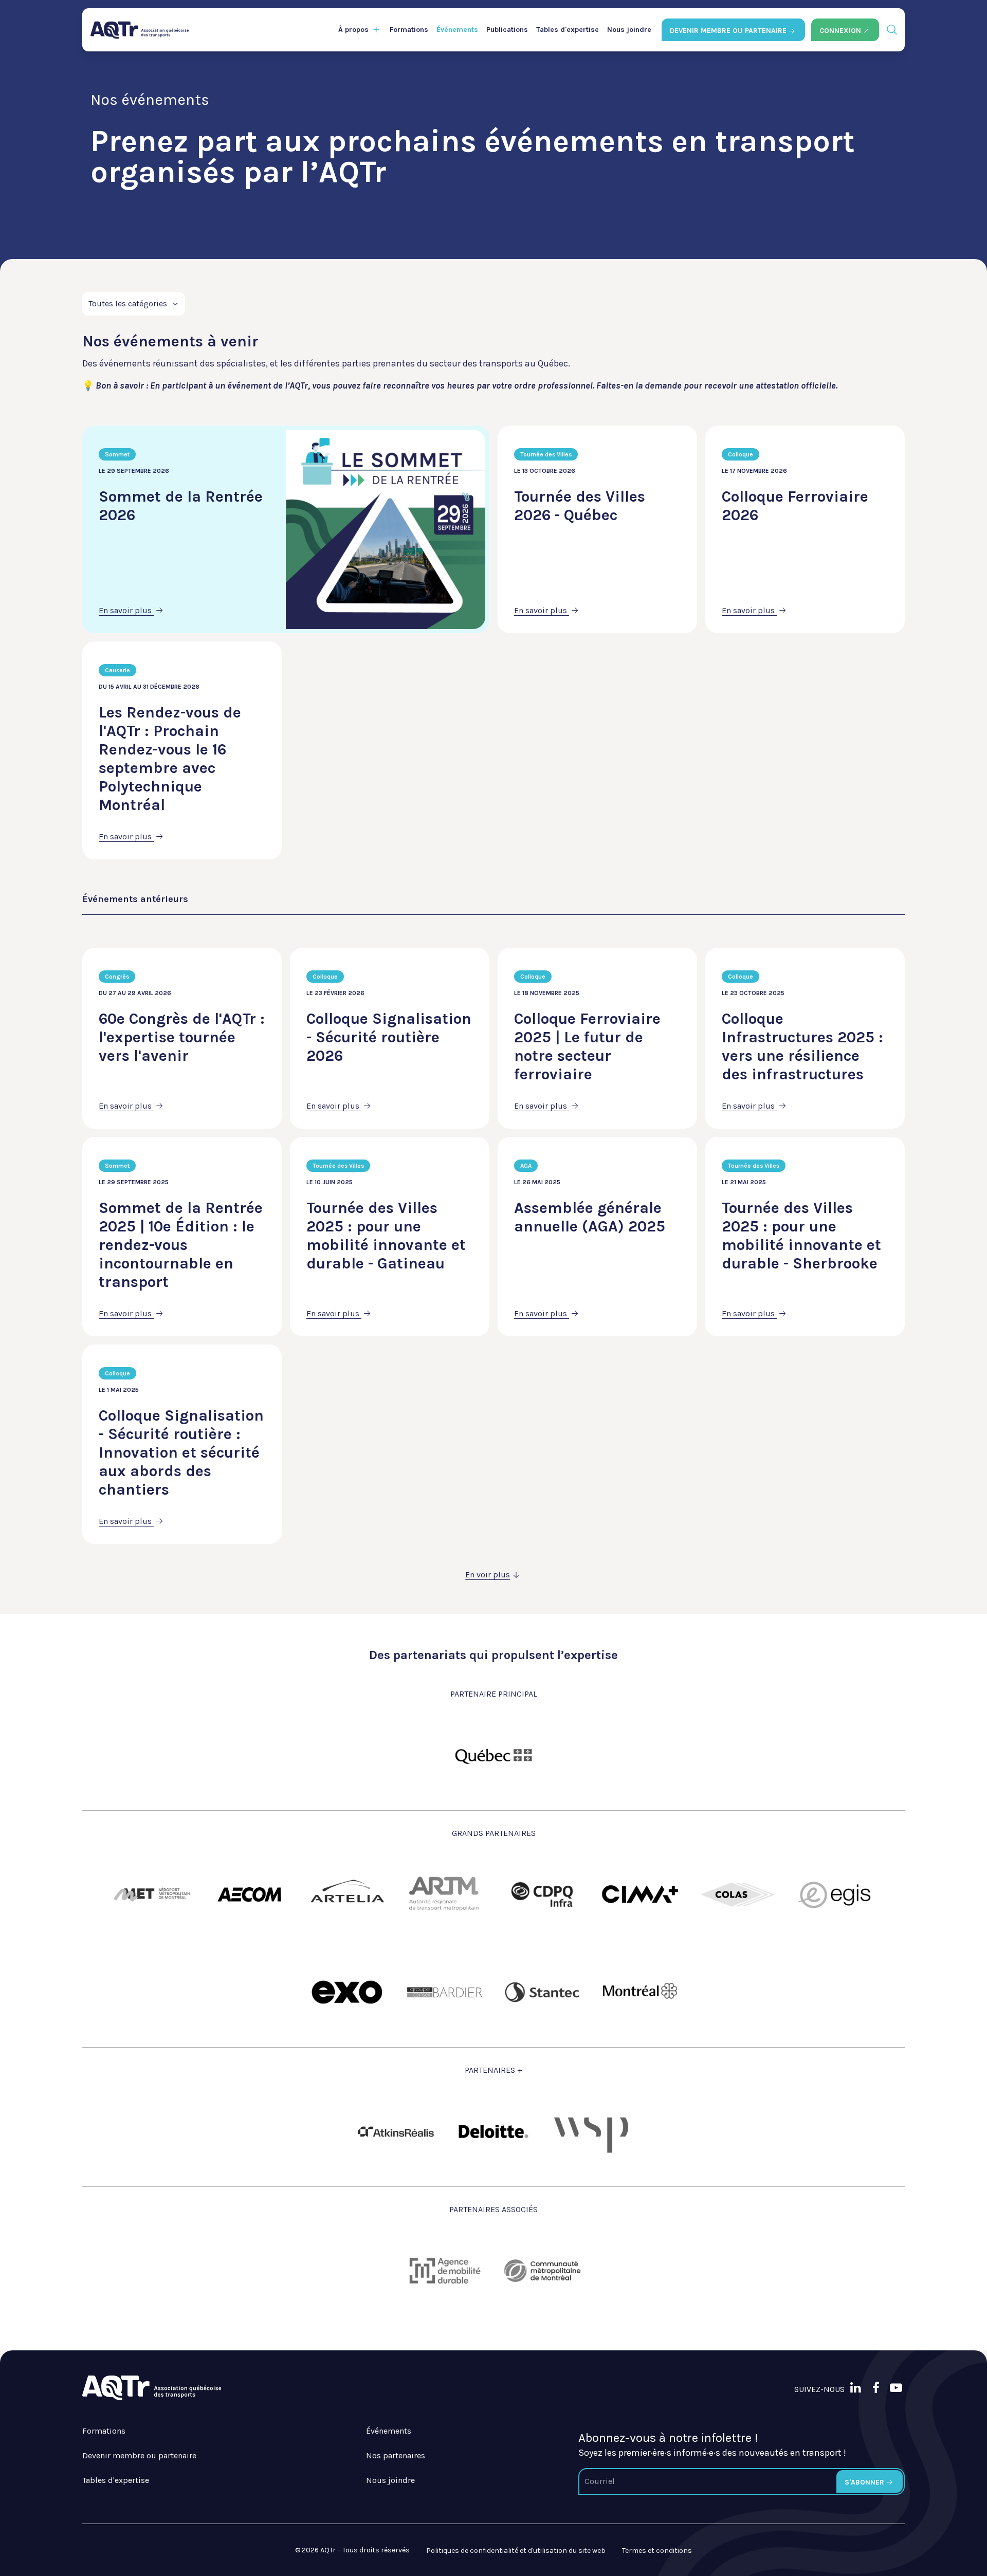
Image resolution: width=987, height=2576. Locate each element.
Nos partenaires (396, 2455)
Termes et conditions (657, 2551)
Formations (409, 30)
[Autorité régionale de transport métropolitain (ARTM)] (445, 1894)
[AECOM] (249, 1894)
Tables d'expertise (568, 30)
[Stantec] (542, 1992)
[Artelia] (347, 1894)
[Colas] (738, 1894)
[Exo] (347, 1992)
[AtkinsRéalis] (396, 2132)
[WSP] (591, 2131)
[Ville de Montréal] (640, 1992)
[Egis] (835, 1894)
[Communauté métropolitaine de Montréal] (542, 2271)
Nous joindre (629, 30)
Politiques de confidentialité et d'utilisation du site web (516, 2551)
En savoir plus (126, 610)
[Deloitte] (493, 2131)
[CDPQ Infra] (542, 1894)
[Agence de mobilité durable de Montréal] (445, 2271)
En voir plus (488, 1575)
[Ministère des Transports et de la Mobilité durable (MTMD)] (493, 1755)
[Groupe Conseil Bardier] (445, 1992)
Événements (457, 30)
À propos (353, 30)
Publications (507, 30)
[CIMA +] (640, 1894)
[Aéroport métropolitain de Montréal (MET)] (152, 1894)
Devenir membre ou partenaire (139, 2455)
